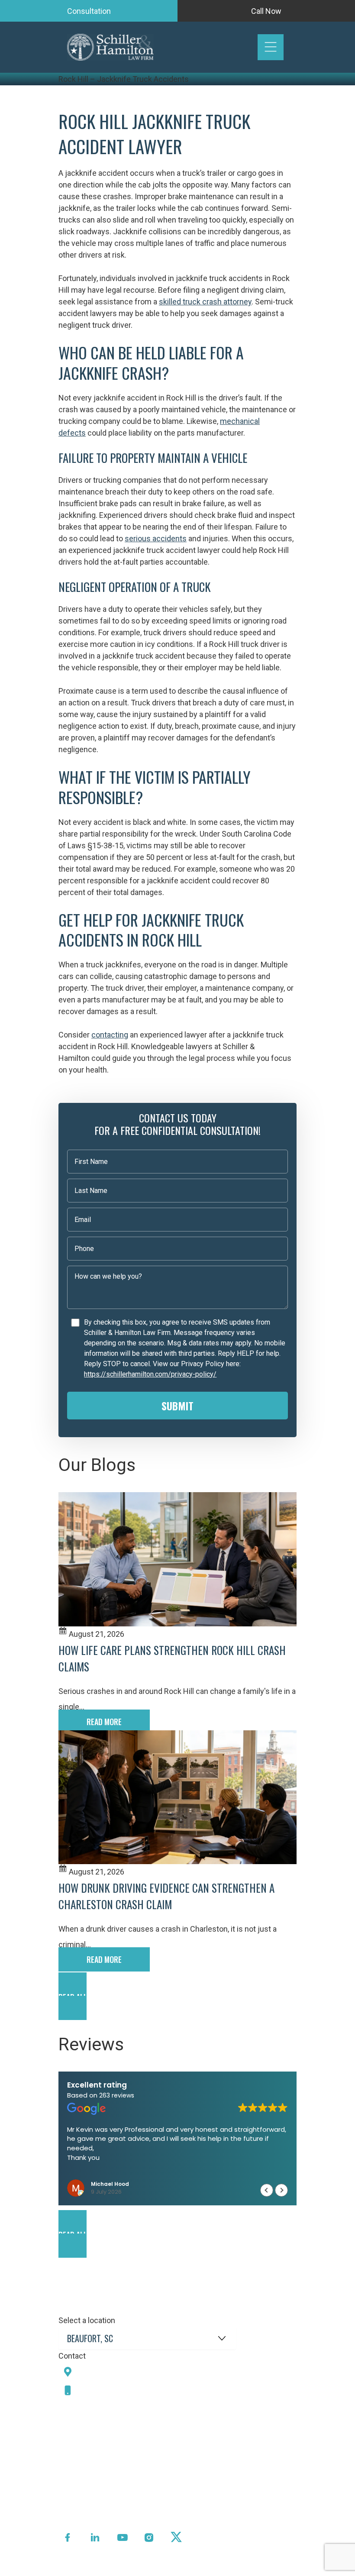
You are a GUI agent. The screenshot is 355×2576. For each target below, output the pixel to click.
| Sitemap (169, 2569)
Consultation (89, 11)
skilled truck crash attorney (205, 302)
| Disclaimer (206, 2569)
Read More (104, 1722)
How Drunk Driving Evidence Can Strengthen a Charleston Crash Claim (166, 1896)
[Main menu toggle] (271, 47)
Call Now (266, 11)
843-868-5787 (107, 2390)
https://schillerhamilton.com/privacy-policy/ (150, 1374)
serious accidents (156, 538)
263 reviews (117, 2095)
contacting (110, 1035)
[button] (177, 1996)
